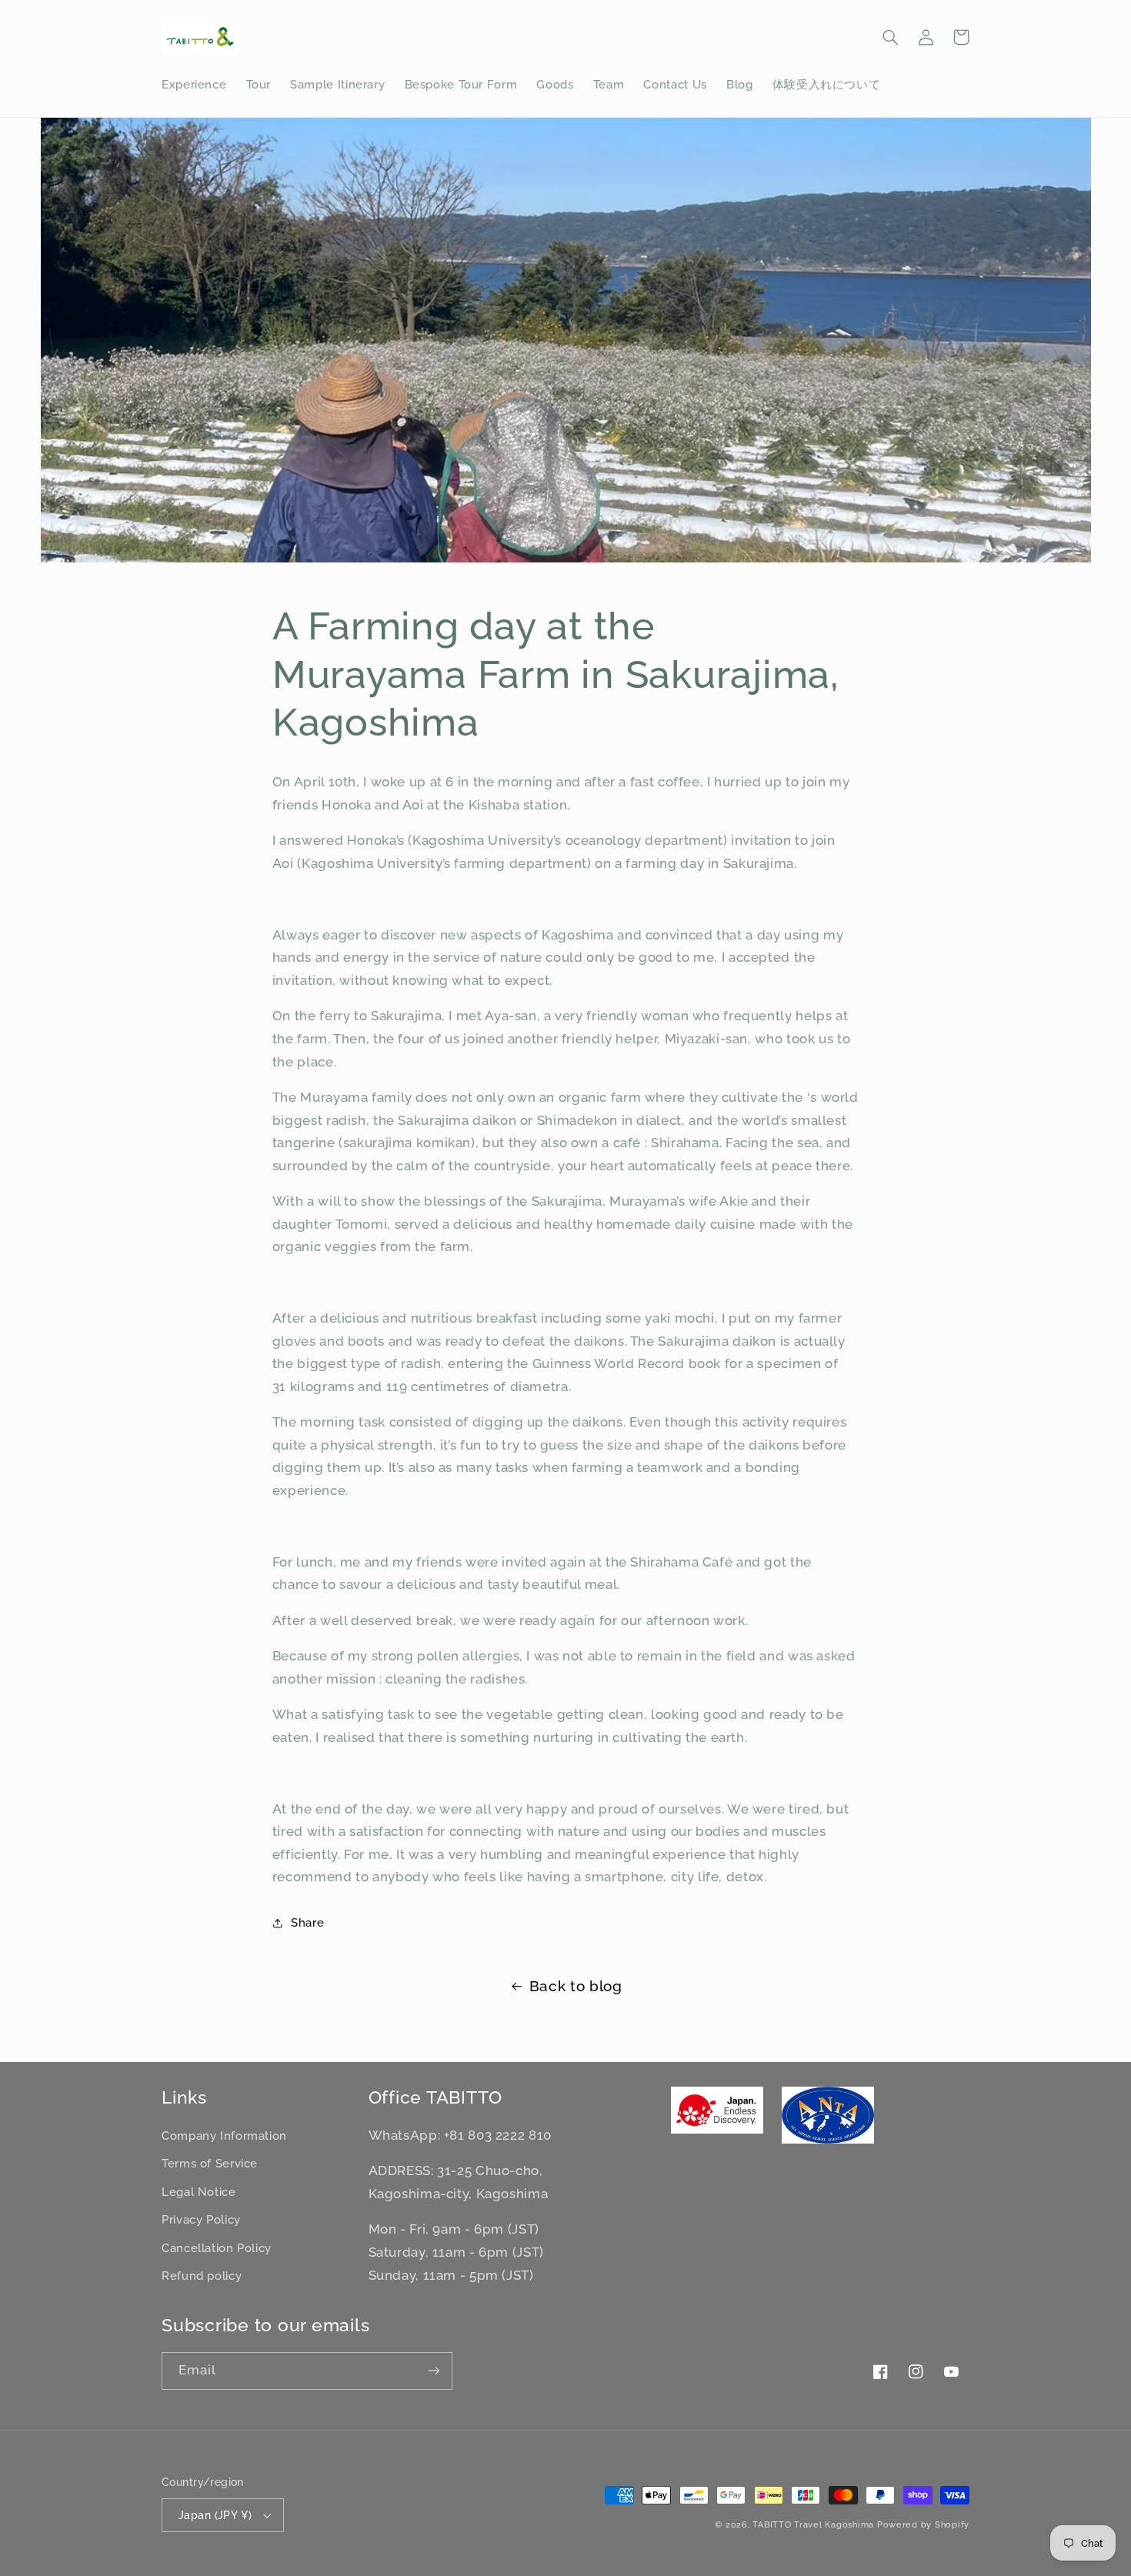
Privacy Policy (201, 2219)
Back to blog (576, 1986)
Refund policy (202, 2276)
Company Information (224, 2136)
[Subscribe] (434, 2371)
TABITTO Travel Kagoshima (813, 2524)
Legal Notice (199, 2192)
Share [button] (307, 1922)
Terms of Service (210, 2163)
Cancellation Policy (217, 2248)
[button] (890, 37)
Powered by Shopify (923, 2524)
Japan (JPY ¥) (215, 2515)
